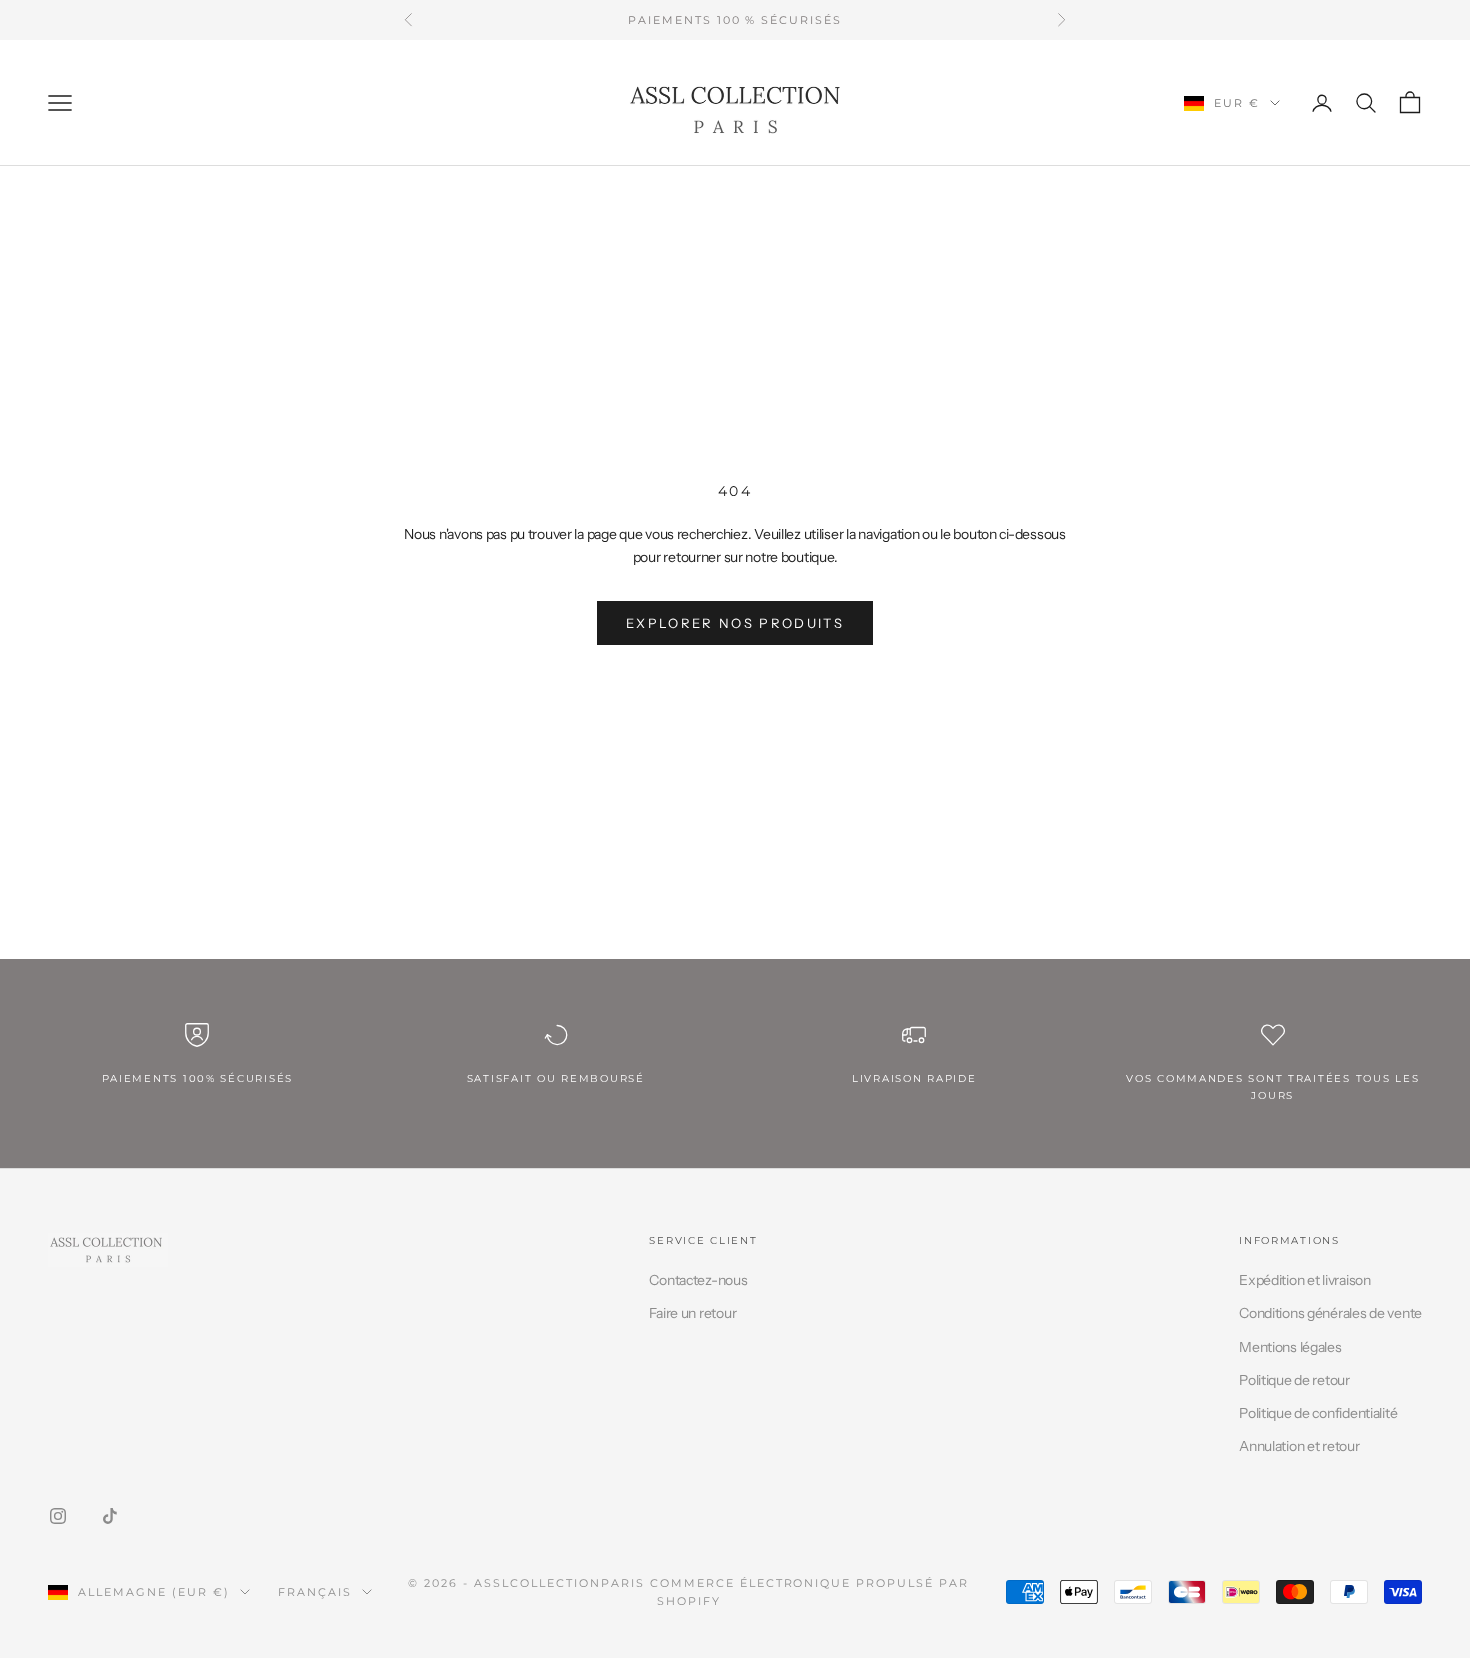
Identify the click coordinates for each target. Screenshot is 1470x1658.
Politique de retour (1294, 1380)
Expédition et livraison (1305, 1280)
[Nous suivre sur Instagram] (58, 1516)
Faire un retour (692, 1313)
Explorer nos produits (735, 623)
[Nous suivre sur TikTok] (110, 1516)
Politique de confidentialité (1318, 1413)
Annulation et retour (1299, 1446)
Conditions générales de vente (1330, 1313)
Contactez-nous (698, 1280)
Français (315, 1592)
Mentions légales (1290, 1347)
